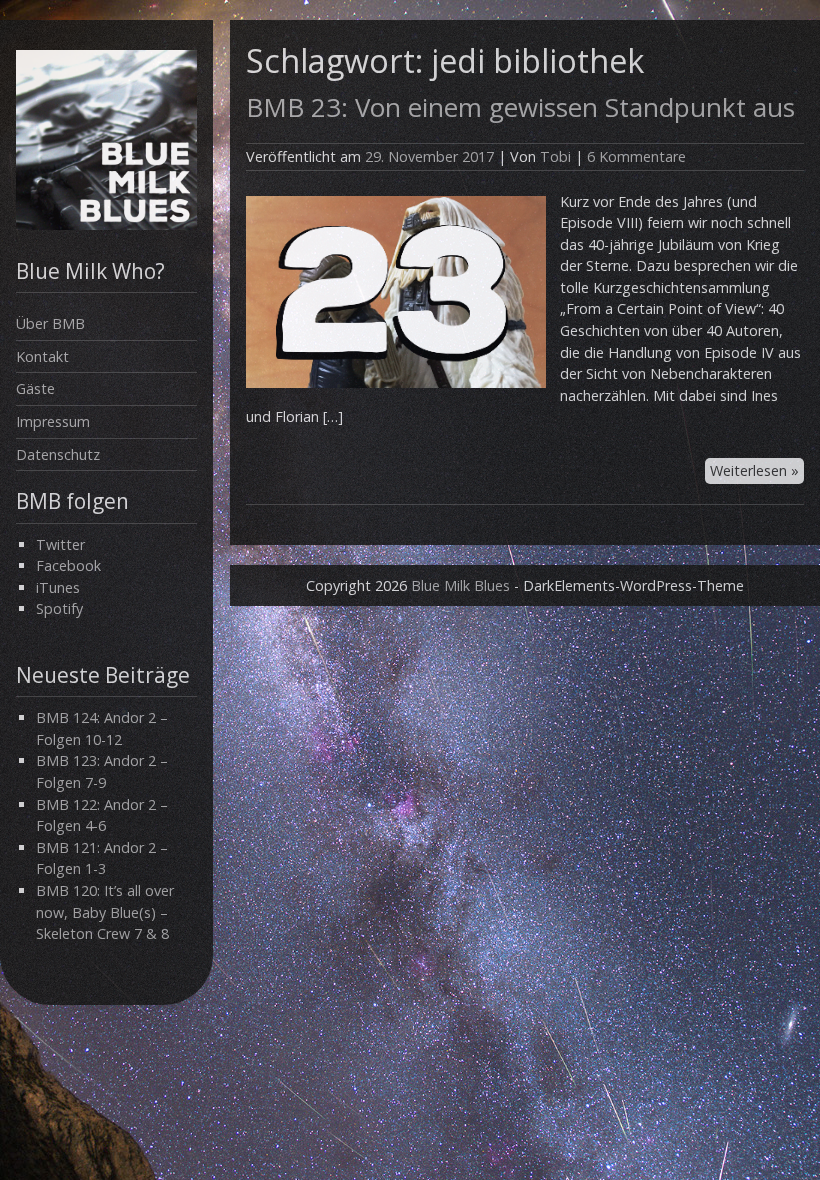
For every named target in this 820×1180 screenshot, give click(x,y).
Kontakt (42, 356)
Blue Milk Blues (460, 585)
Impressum (53, 421)
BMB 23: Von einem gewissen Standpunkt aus (520, 107)
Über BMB (50, 323)
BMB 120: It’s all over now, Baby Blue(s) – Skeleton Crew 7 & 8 (105, 912)
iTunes (58, 587)
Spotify (59, 608)
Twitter (60, 544)
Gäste (35, 388)
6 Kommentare (636, 156)
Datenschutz (58, 454)
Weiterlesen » (754, 470)
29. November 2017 (429, 156)
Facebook (68, 565)
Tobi (555, 156)
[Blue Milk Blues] (106, 224)
